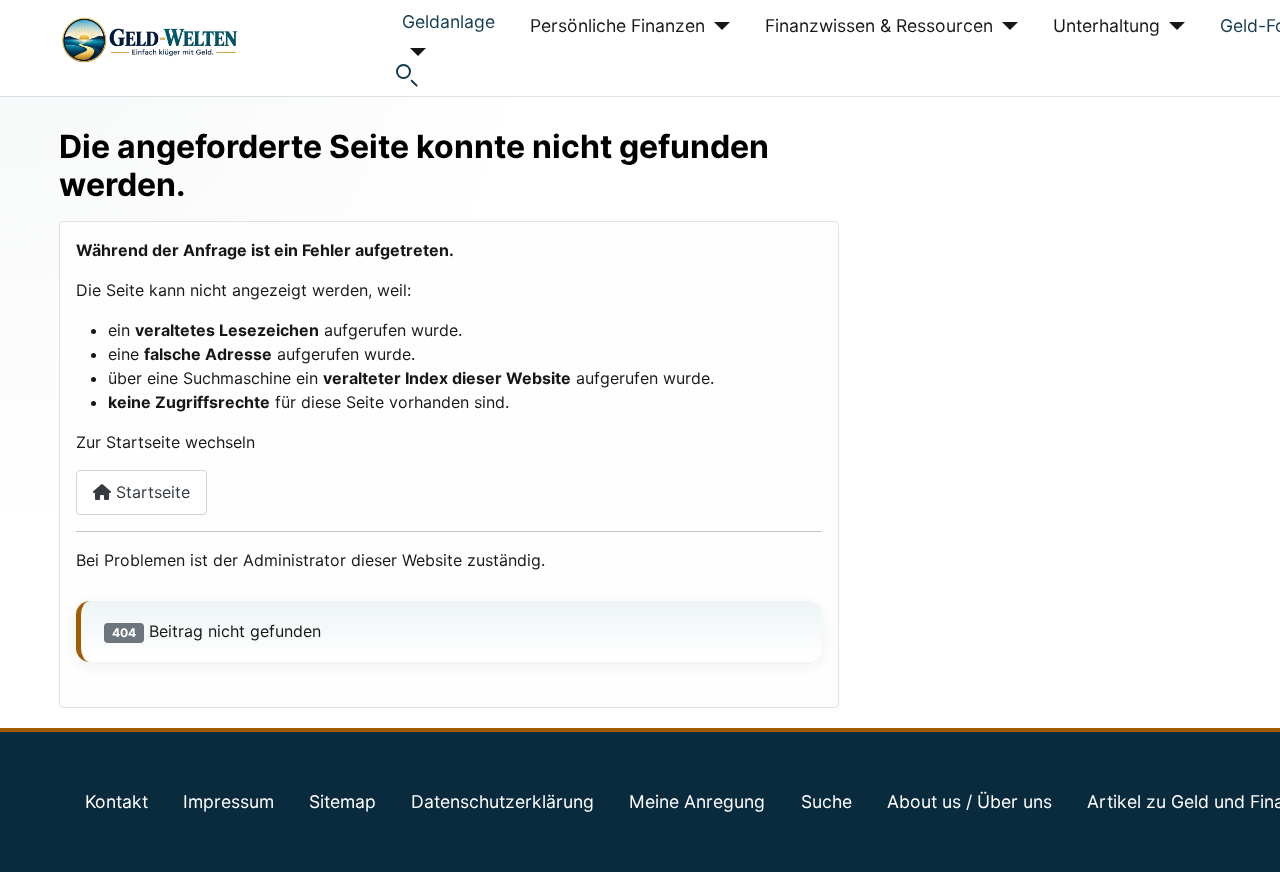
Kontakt (116, 801)
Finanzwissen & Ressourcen (879, 25)
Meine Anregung (697, 801)
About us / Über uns (969, 801)
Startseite (150, 492)
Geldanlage (448, 21)
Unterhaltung (1106, 25)
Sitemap (342, 801)
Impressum (228, 801)
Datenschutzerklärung (502, 801)
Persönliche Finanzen (617, 25)
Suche (826, 801)
